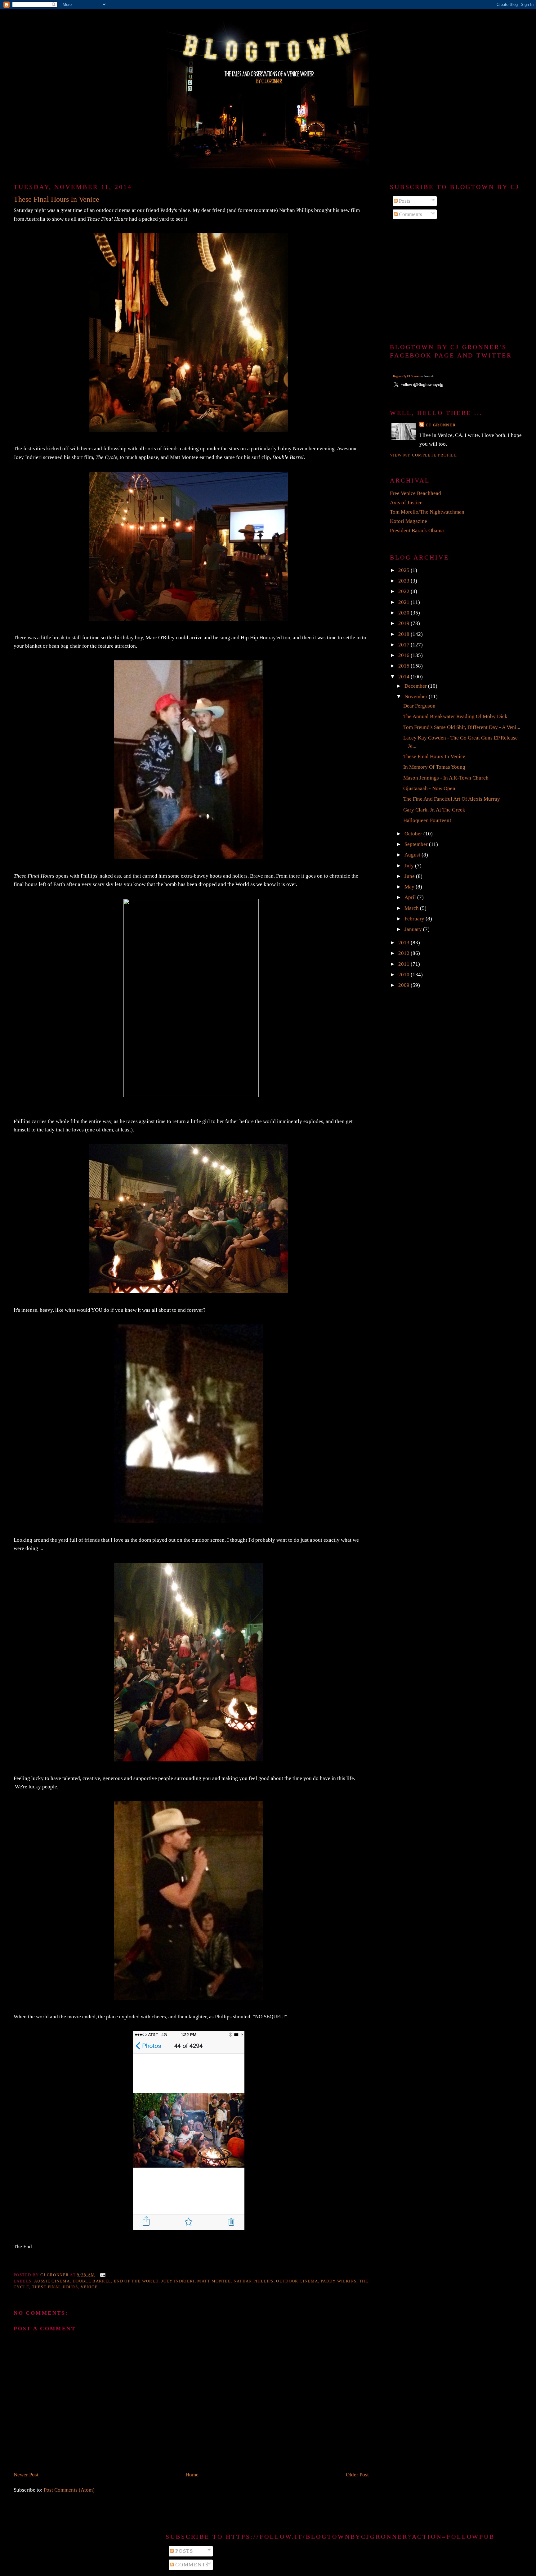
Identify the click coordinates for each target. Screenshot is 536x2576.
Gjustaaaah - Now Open (429, 788)
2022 (404, 591)
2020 (404, 613)
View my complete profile (423, 455)
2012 (404, 953)
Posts (404, 201)
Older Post (357, 2475)
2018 (404, 634)
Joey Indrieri (178, 2281)
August (413, 855)
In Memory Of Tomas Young (434, 767)
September (417, 844)
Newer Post (26, 2475)
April (411, 897)
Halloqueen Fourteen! (427, 820)
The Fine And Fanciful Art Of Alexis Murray (452, 799)
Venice (89, 2287)
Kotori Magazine (409, 521)
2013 (404, 943)
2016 (404, 655)
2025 (404, 570)
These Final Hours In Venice (434, 756)
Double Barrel (92, 2281)
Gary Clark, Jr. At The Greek (434, 810)
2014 (404, 677)
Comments (410, 214)
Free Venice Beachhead (415, 493)
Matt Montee (214, 2281)
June (410, 876)
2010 (404, 975)
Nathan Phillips (254, 2281)
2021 (404, 602)
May (410, 887)
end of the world (136, 2281)
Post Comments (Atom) (69, 2490)
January (414, 929)
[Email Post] (102, 2275)
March (412, 908)
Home (192, 2475)
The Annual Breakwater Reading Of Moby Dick (455, 716)
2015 (404, 666)
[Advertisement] (456, 282)
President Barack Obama (417, 530)
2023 (404, 581)
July (410, 866)
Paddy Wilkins (339, 2281)
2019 (404, 623)
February (415, 919)
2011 (404, 964)
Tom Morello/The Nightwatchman (427, 512)
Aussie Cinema (52, 2281)
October (414, 834)
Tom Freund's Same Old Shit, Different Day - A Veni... (462, 727)
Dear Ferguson (419, 706)
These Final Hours (55, 2287)
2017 (404, 645)
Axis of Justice (406, 503)
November (417, 697)
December (416, 686)
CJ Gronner (441, 425)
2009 (404, 985)
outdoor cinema (297, 2281)
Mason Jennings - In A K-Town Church (446, 778)
